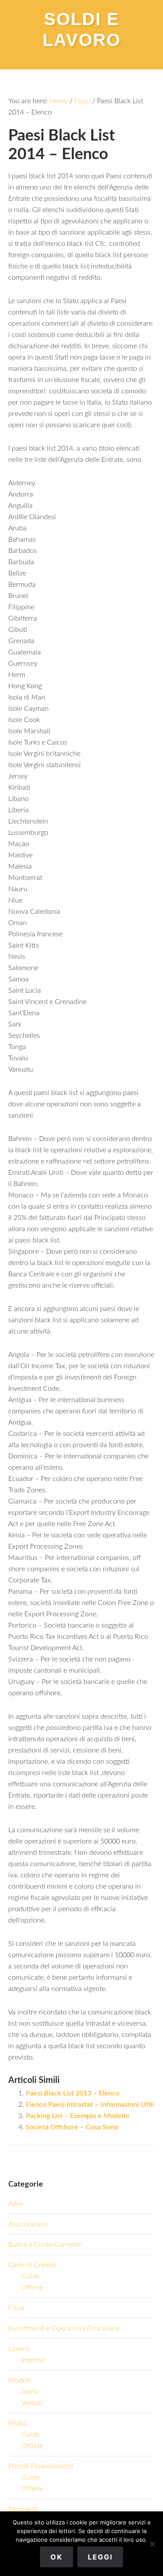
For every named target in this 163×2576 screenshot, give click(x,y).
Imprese (33, 2360)
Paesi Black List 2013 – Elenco (73, 2093)
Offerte (32, 2288)
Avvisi (30, 2392)
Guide (30, 2276)
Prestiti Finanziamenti (41, 2466)
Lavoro (19, 2349)
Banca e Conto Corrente (45, 2245)
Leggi (100, 2557)
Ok (57, 2557)
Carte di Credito (32, 2265)
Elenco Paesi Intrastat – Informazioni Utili (90, 2105)
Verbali (32, 2403)
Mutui (17, 2423)
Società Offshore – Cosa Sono (72, 2127)
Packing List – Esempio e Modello (77, 2116)
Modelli (20, 2380)
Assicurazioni (28, 2224)
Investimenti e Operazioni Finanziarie (64, 2328)
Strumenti (23, 2509)
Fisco (16, 2308)
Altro (16, 2204)
